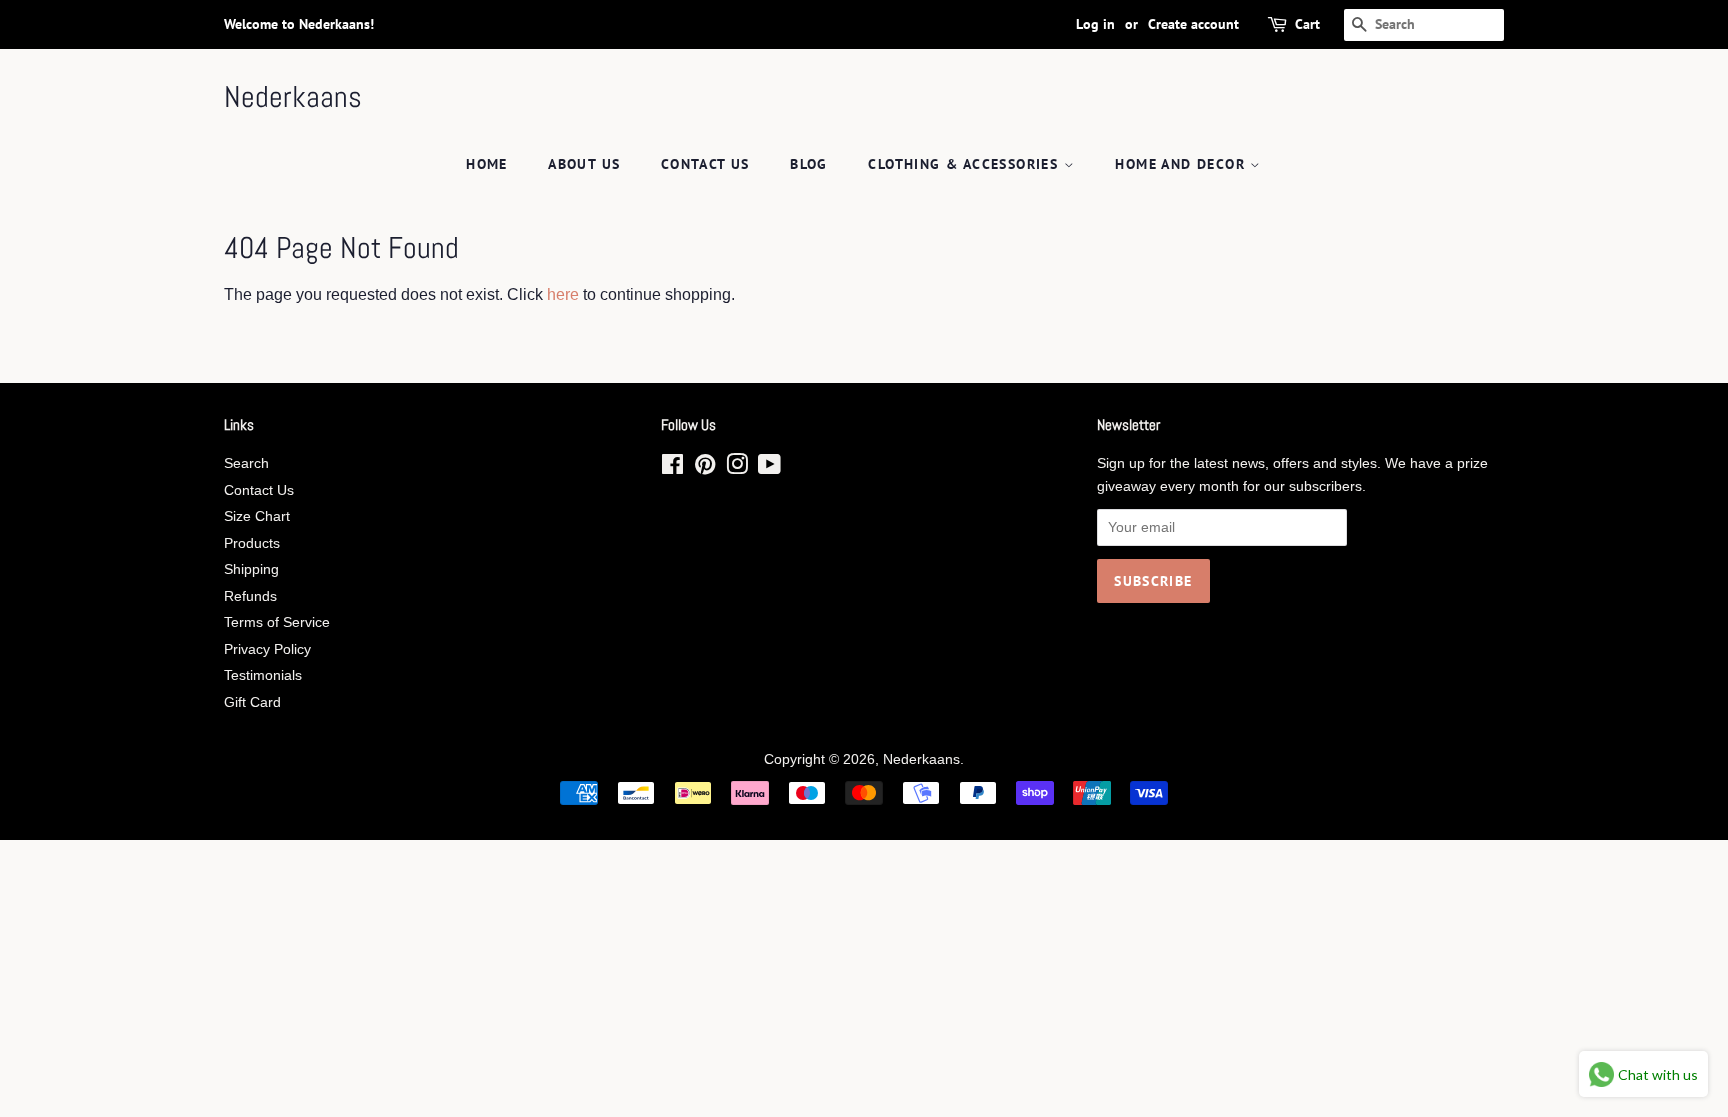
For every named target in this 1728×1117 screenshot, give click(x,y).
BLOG (809, 164)
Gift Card (252, 702)
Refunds (250, 596)
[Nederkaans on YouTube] (769, 468)
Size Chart (257, 516)
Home (487, 164)
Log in (1095, 24)
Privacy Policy (267, 649)
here (563, 294)
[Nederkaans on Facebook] (672, 468)
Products (252, 543)
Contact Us (705, 164)
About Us (584, 164)
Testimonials (263, 675)
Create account (1193, 24)
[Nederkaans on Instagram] (737, 468)
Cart (1307, 24)
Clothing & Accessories (965, 164)
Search (246, 463)
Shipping (251, 569)
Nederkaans (293, 97)
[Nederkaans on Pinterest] (705, 468)
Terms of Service (277, 622)
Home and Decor (1182, 164)
